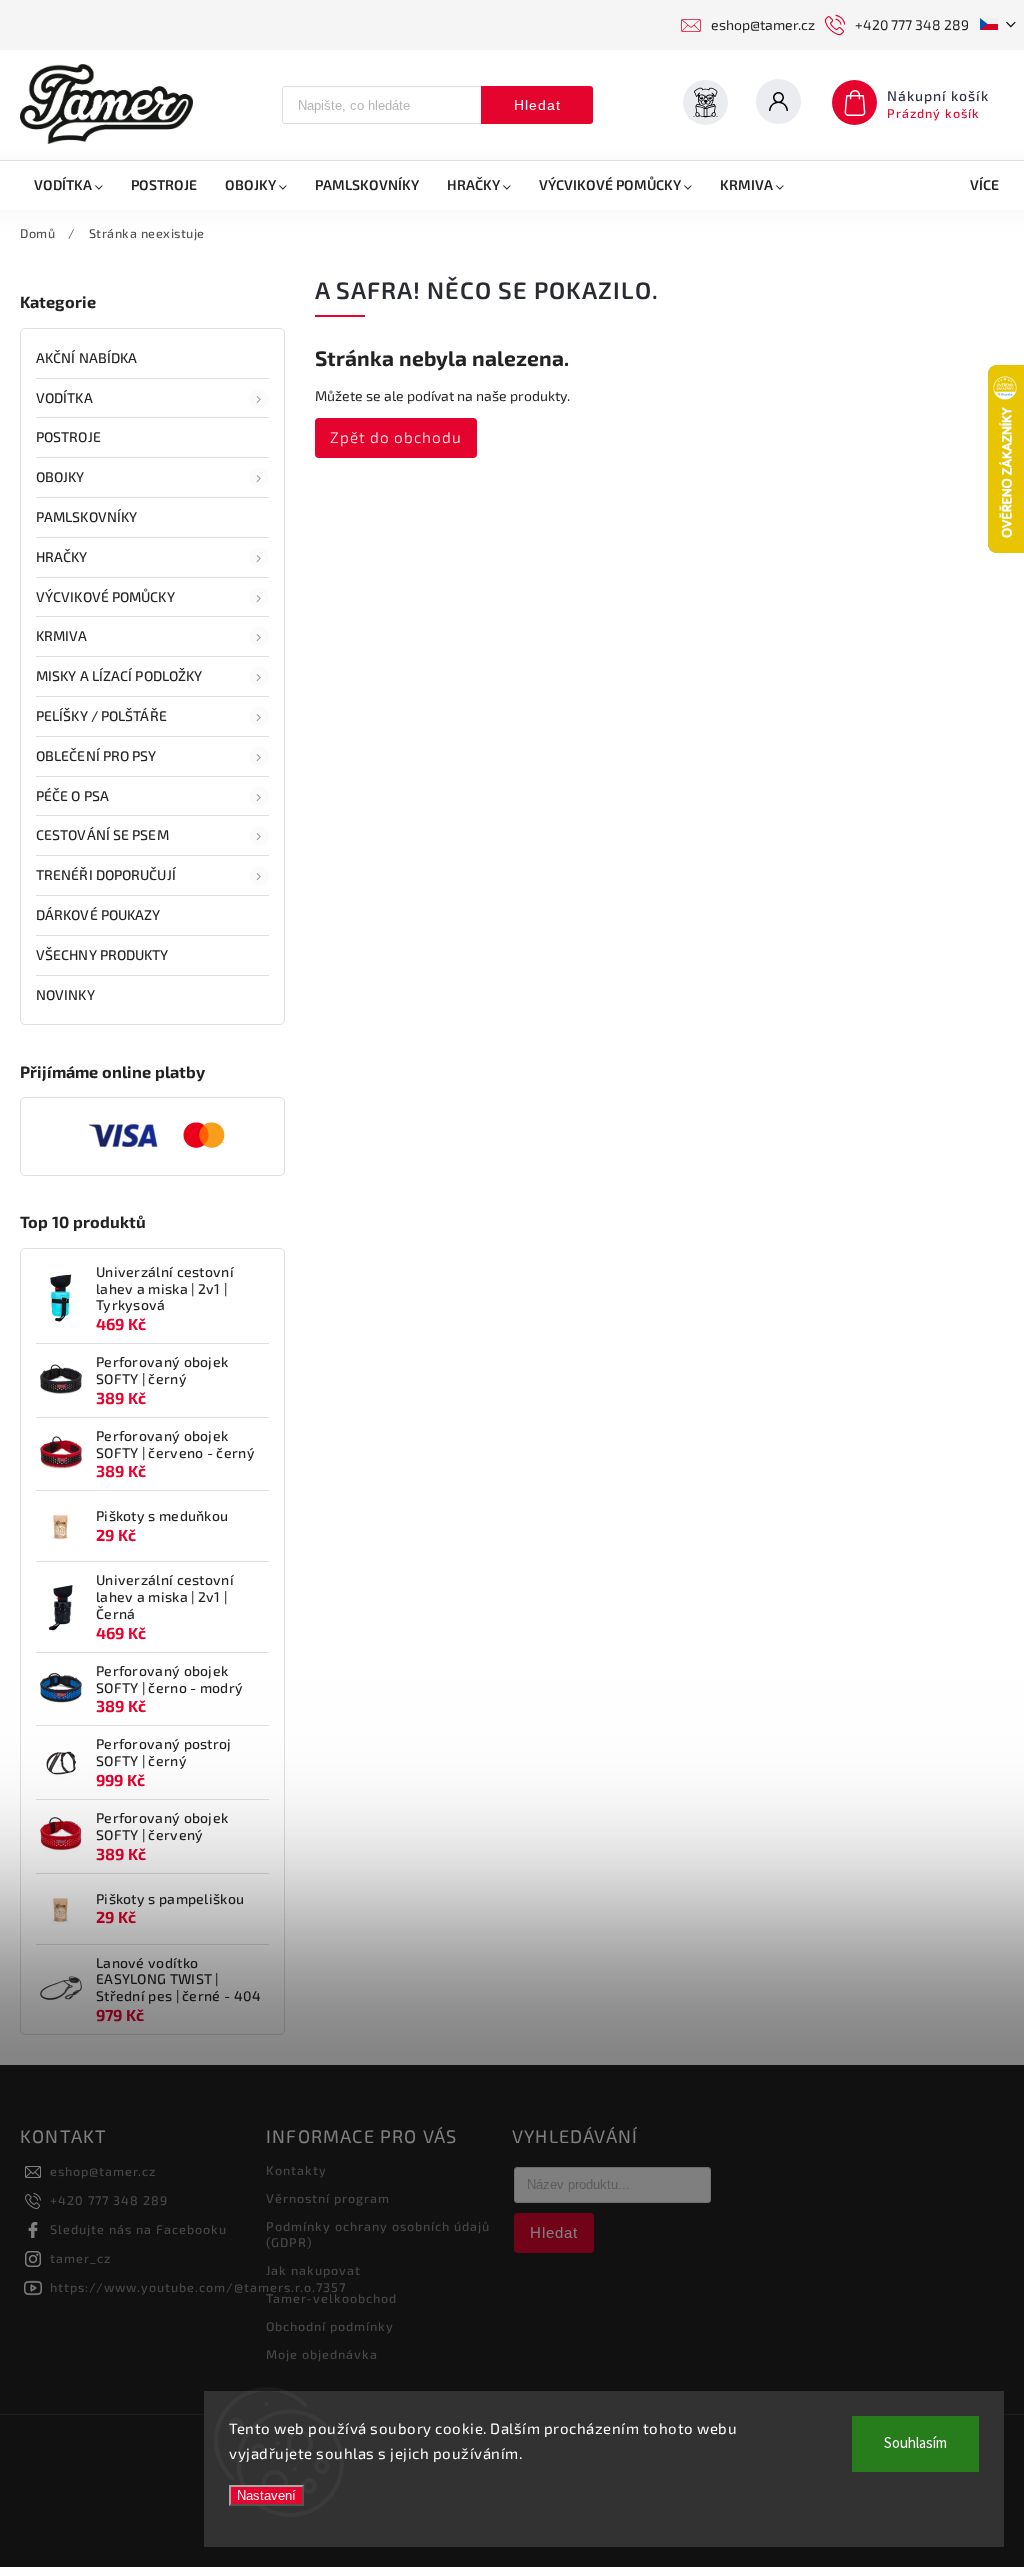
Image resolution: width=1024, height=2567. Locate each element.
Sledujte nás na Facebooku (138, 2229)
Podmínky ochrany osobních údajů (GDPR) (378, 2234)
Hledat (537, 105)
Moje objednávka (322, 2354)
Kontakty (296, 2170)
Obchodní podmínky (330, 2326)
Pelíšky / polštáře (101, 715)
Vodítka (64, 397)
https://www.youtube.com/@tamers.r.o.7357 (198, 2287)
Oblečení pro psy (96, 755)
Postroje (68, 436)
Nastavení (266, 2495)
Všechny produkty (102, 954)
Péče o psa (72, 795)
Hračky (62, 556)
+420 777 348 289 (109, 2200)
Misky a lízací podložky (119, 675)
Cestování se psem (102, 834)
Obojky (60, 476)
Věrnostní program (328, 2198)
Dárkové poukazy (98, 914)
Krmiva (62, 635)
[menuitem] (68, 185)
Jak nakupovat (313, 2270)
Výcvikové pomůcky (105, 596)
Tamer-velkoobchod (331, 2298)
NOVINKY (65, 994)
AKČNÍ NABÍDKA (86, 357)
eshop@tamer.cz (103, 2171)
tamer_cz (80, 2258)
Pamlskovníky (86, 516)
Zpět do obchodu (396, 437)
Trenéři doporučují (106, 874)
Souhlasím (915, 2443)
